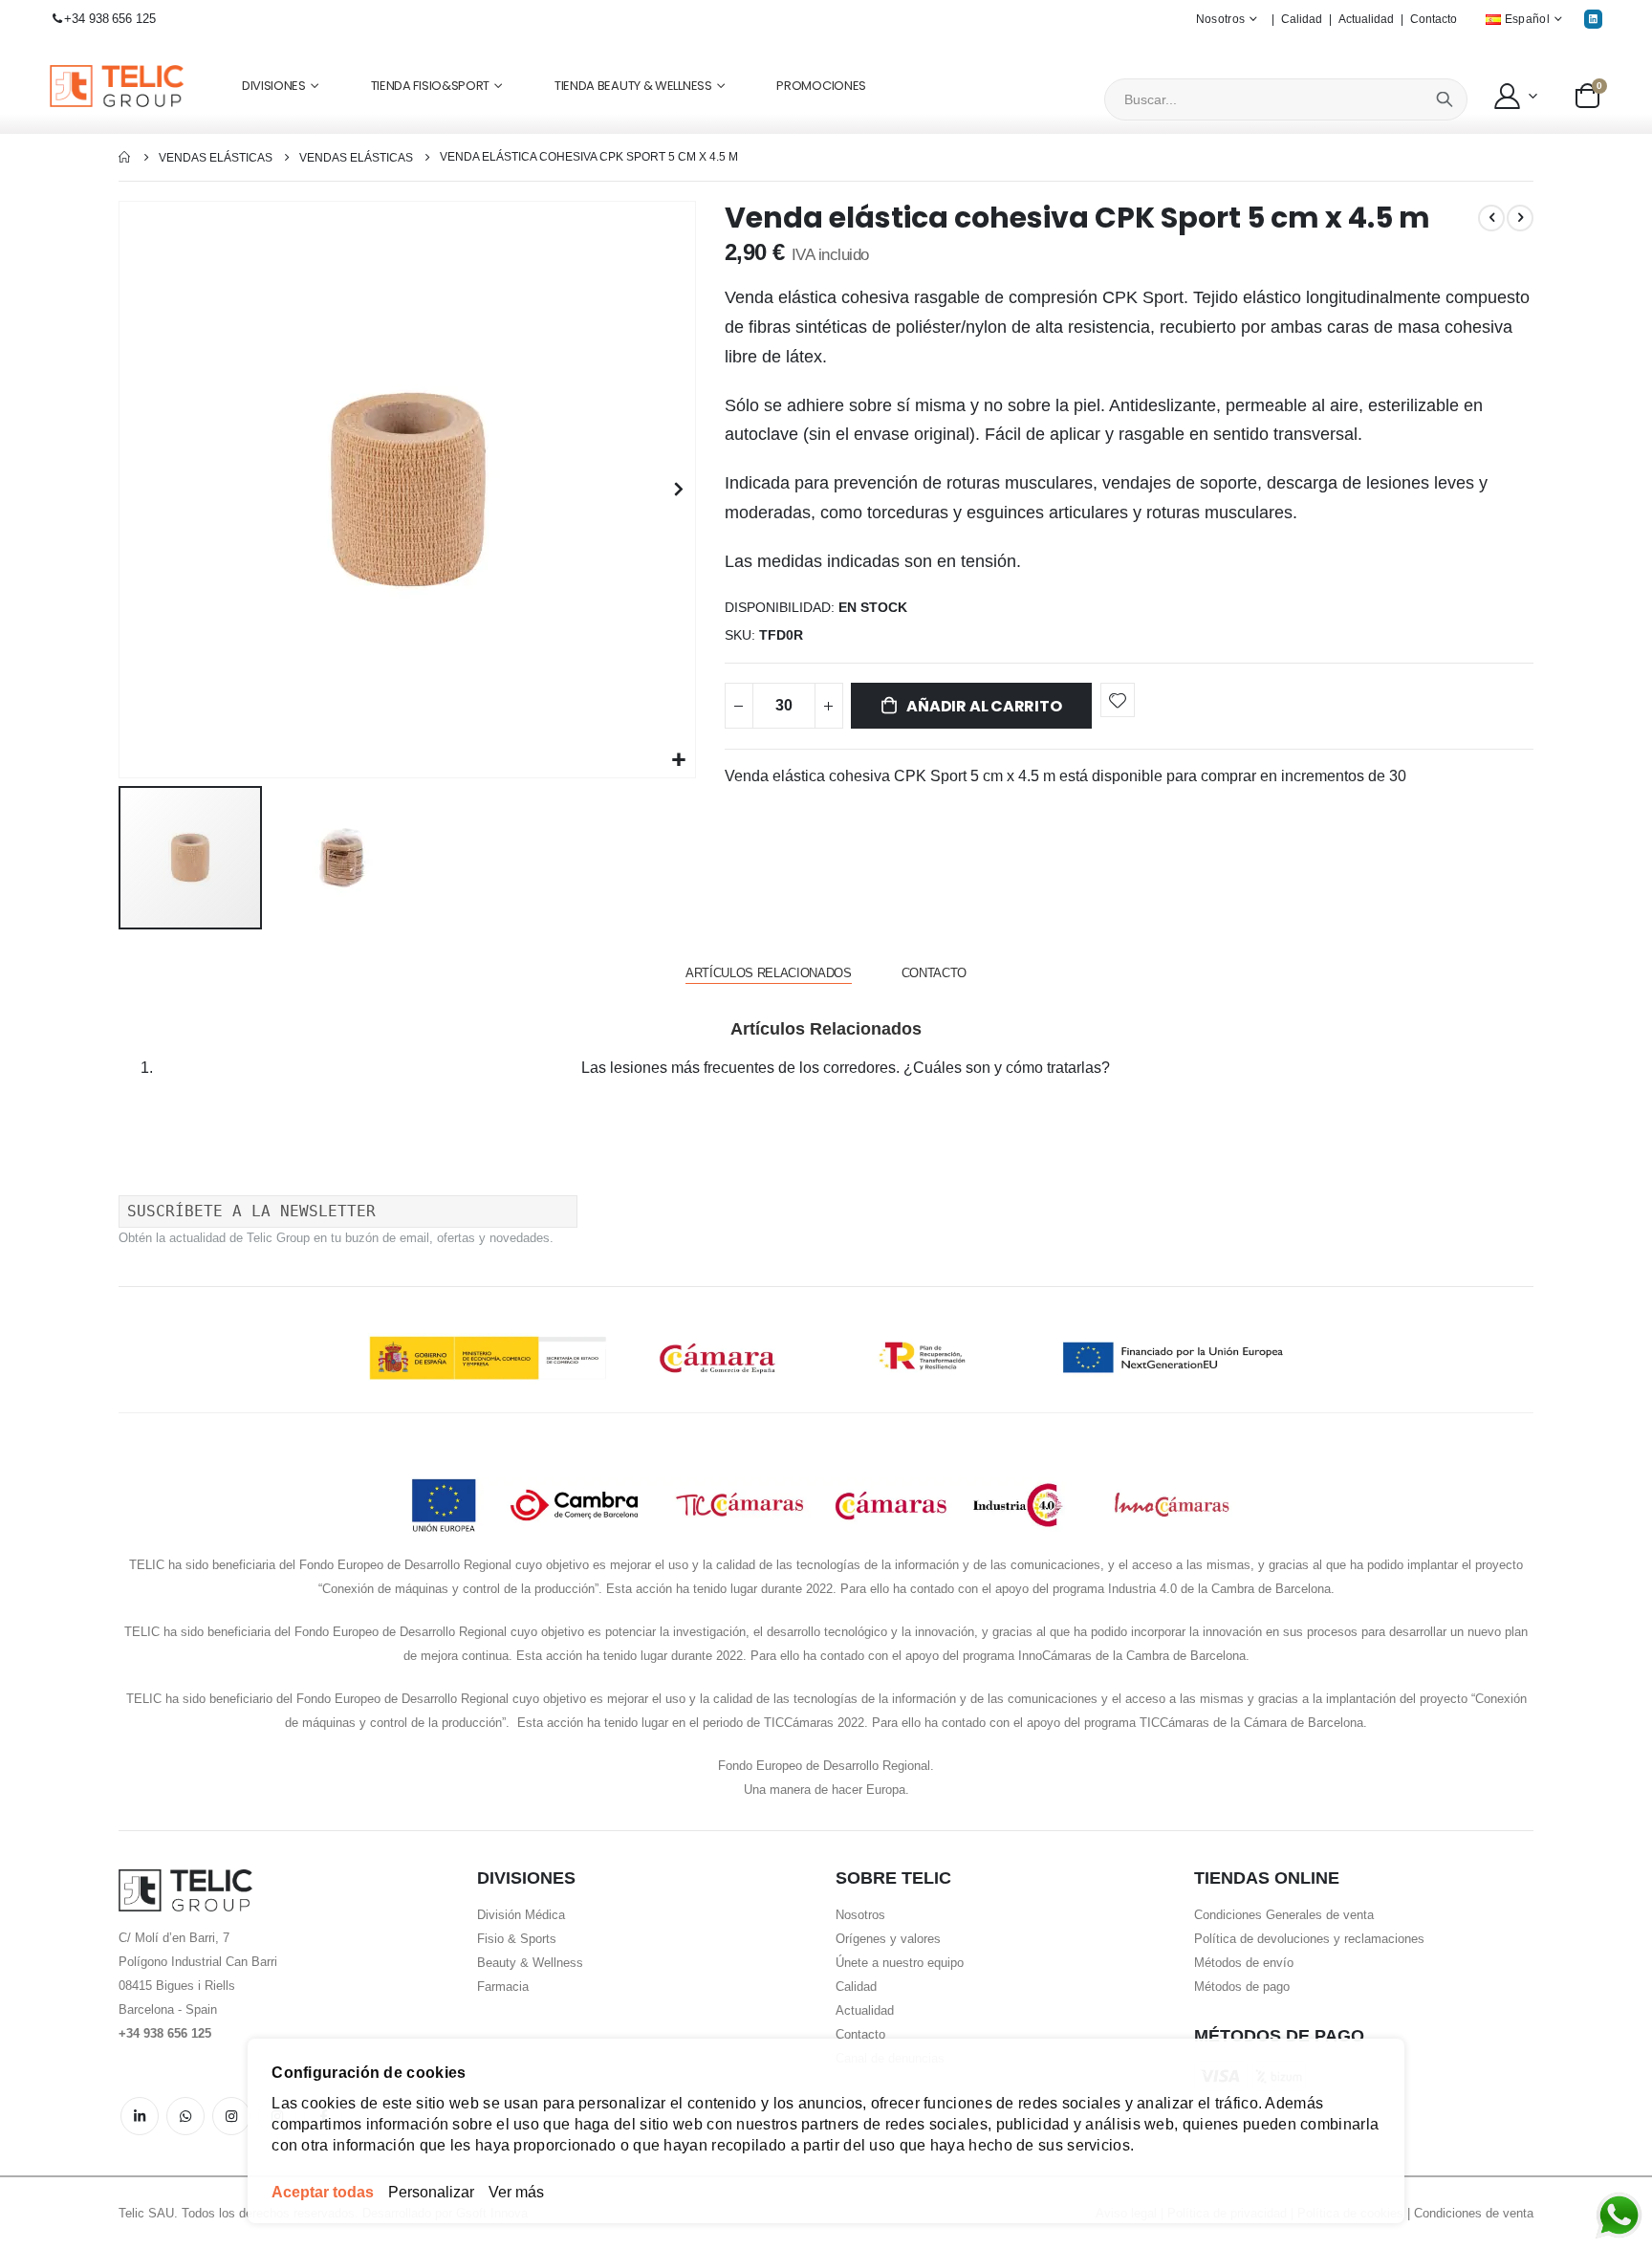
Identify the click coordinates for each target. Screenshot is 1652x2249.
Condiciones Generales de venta (1284, 1915)
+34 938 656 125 (109, 19)
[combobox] (1286, 99)
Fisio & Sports (517, 1939)
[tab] (769, 974)
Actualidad (1366, 19)
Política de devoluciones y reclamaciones (1309, 1939)
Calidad (1302, 19)
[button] (1514, 96)
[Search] (1445, 99)
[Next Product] (1520, 218)
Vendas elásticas (216, 158)
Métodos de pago (1242, 1987)
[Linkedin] (1593, 19)
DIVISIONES (274, 86)
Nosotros (860, 1915)
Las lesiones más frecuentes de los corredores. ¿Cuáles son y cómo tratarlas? (846, 1068)
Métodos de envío (1244, 1963)
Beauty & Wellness (530, 1963)
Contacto (1434, 19)
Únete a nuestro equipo (900, 1963)
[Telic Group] (117, 87)
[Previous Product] (1491, 218)
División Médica (521, 1915)
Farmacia (503, 1987)
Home (125, 157)
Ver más (516, 2192)
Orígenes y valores (888, 1939)
